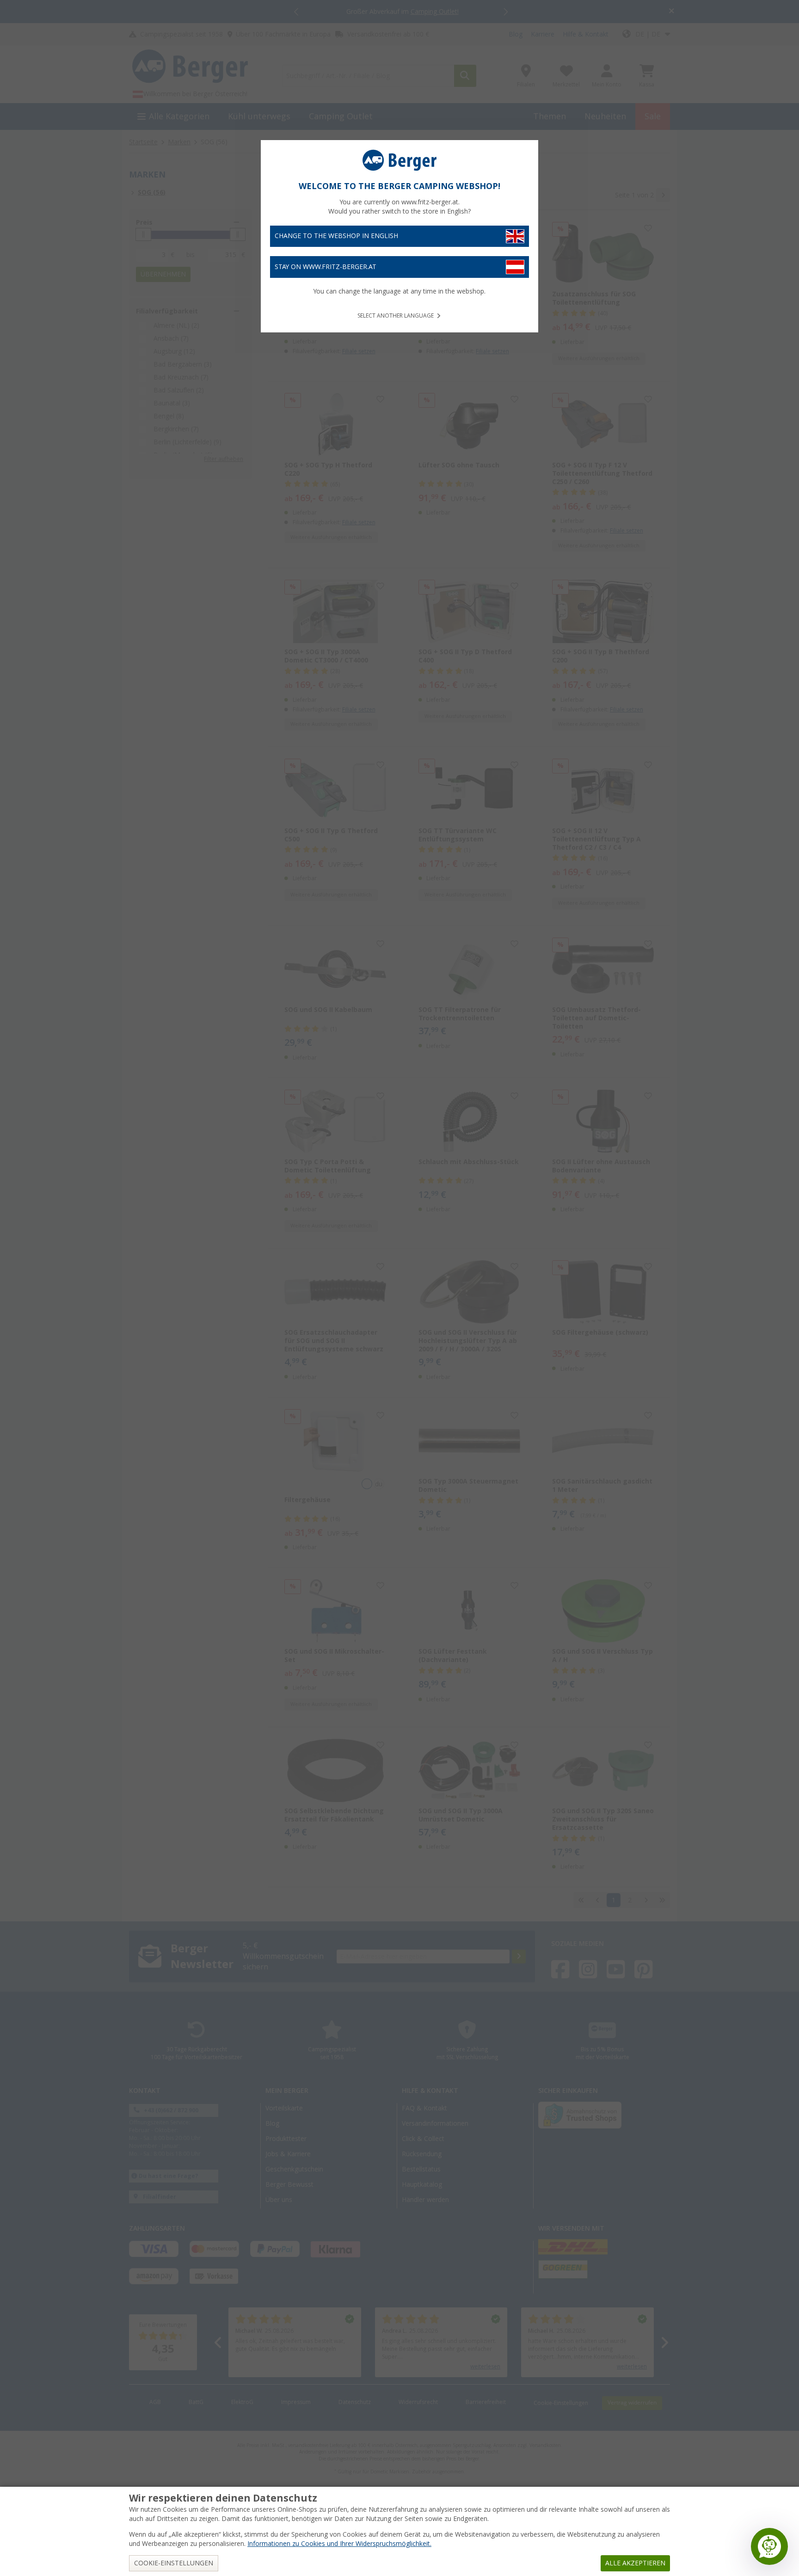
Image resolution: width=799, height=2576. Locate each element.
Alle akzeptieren (635, 2563)
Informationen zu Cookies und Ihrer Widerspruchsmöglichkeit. (339, 2544)
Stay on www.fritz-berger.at (326, 267)
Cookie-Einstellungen (174, 2563)
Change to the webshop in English (336, 236)
